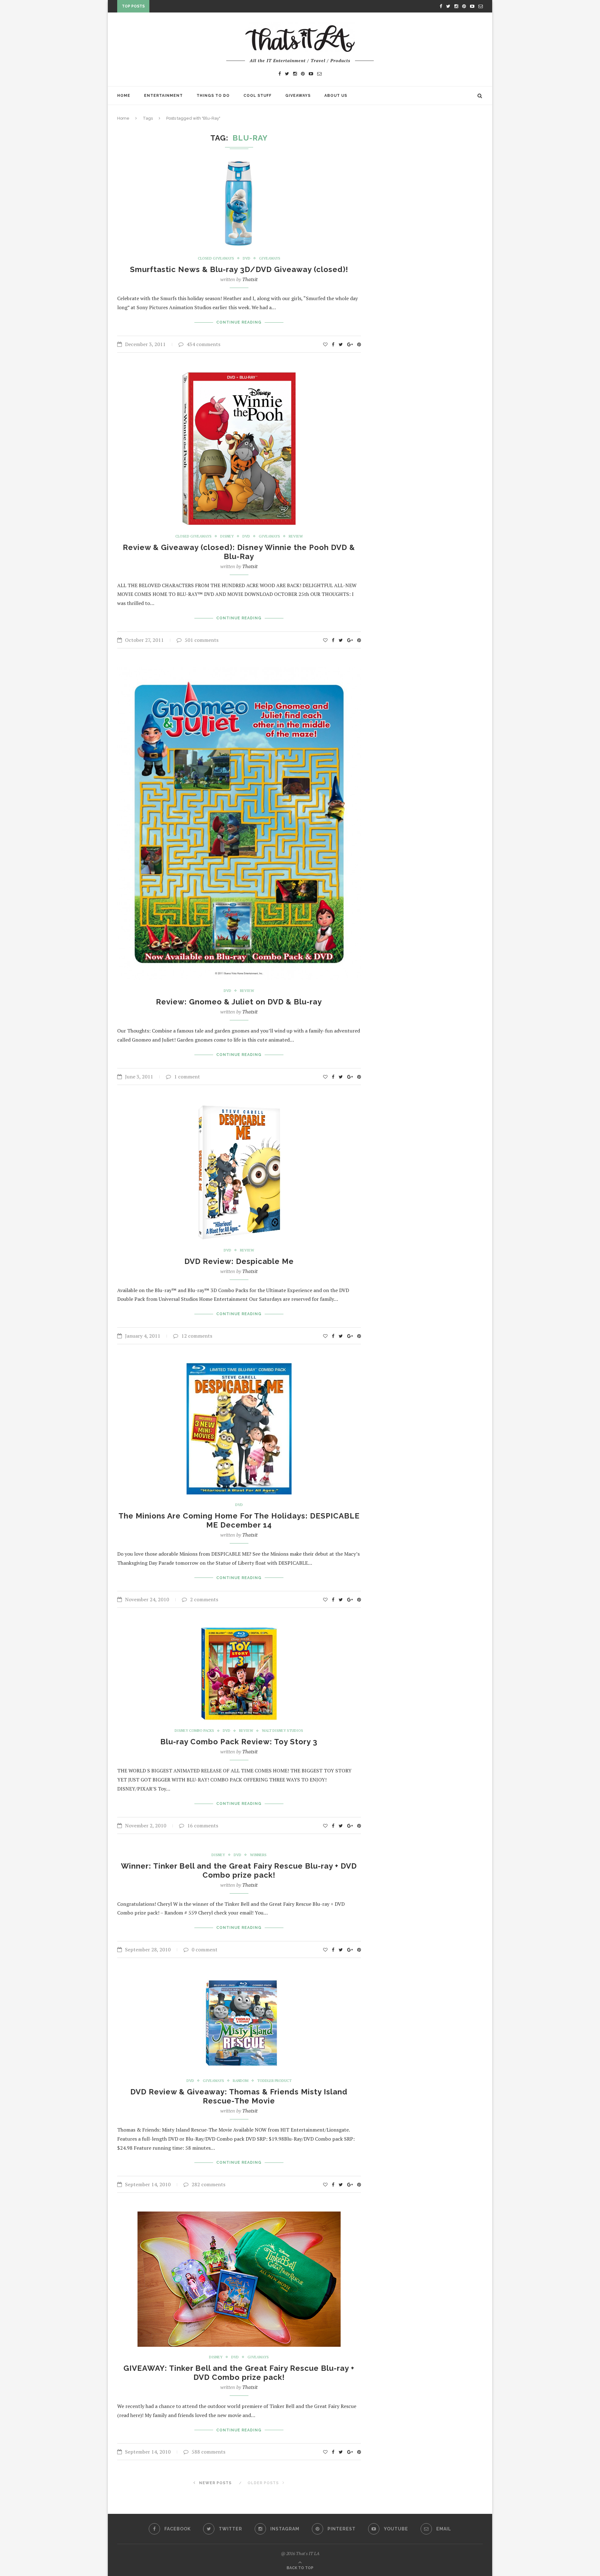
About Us (336, 96)
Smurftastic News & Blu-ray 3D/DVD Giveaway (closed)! (239, 269)
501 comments (202, 640)
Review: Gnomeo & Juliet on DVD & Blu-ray (239, 1002)
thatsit (250, 279)
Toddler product (274, 2081)
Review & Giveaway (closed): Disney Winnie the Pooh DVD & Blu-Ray (239, 552)
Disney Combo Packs (194, 1731)
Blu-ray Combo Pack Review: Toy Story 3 (239, 1742)
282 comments (208, 2184)
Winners (258, 1855)
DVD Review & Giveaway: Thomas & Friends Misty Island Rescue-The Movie (239, 2096)
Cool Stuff (257, 96)
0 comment (205, 1949)
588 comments (208, 2452)
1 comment (187, 1077)
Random (241, 2081)
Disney (227, 536)
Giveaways (298, 96)
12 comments (197, 1336)
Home (124, 96)
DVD (247, 258)
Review (296, 536)
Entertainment (163, 96)
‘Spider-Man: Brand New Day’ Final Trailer (202, 7)
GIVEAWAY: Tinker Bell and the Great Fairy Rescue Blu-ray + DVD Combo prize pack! (239, 2373)
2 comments (204, 1599)
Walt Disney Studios (282, 1731)
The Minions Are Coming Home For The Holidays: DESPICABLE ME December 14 (239, 1520)
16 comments (203, 1825)
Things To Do (213, 96)
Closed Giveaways (216, 258)
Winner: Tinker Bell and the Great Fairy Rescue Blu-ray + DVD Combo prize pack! (239, 1870)
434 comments (203, 344)
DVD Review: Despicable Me (239, 1261)
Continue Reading (239, 322)
